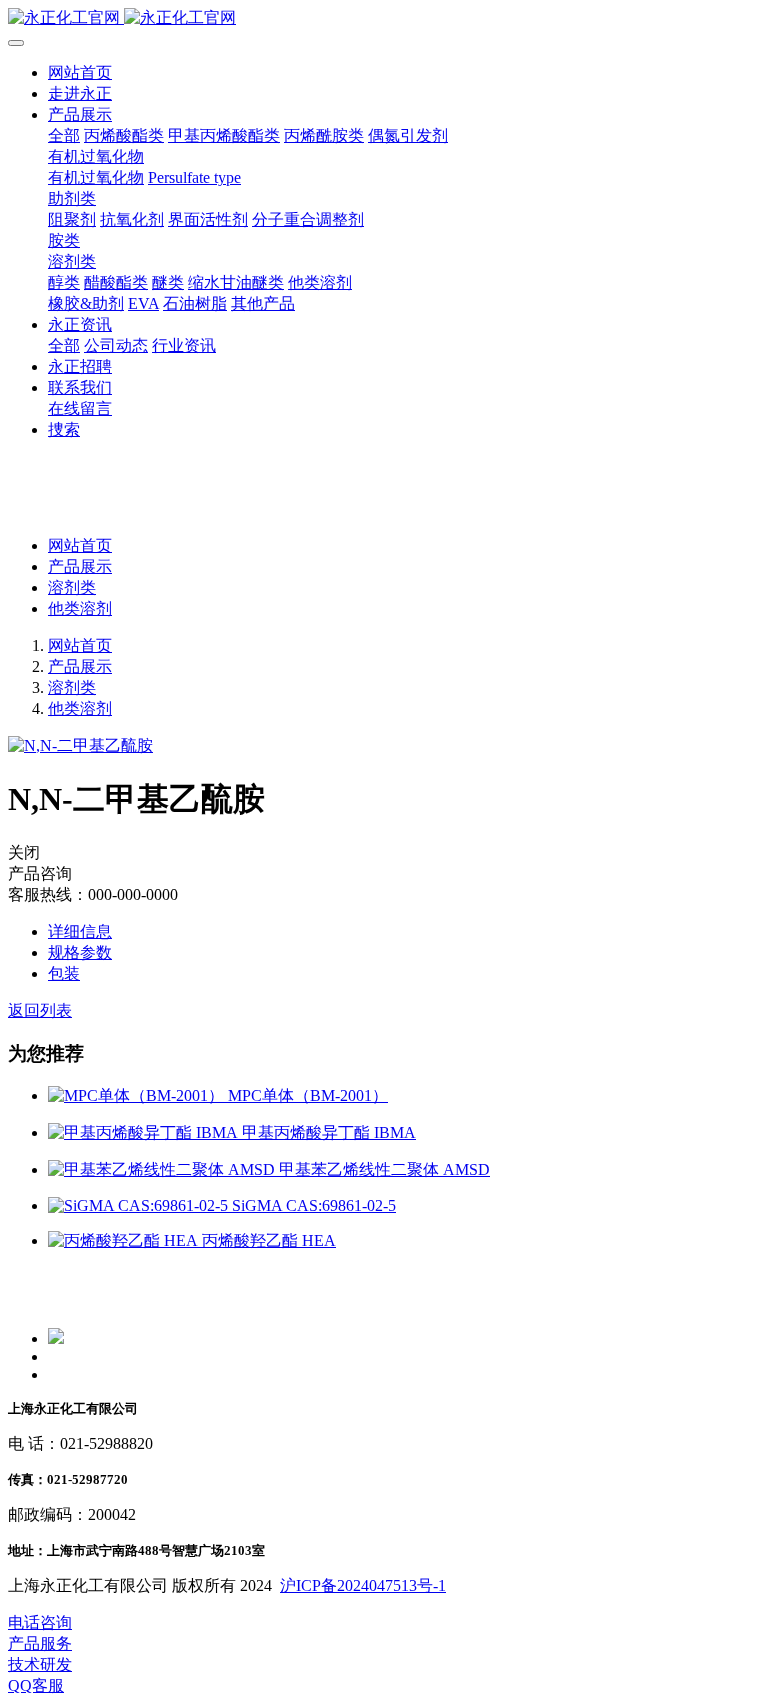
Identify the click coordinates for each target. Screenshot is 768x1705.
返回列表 (40, 1010)
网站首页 (80, 72)
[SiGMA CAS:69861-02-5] (140, 1205)
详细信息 (80, 931)
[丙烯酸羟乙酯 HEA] (125, 1240)
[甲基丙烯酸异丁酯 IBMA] (145, 1132)
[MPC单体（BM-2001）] (138, 1095)
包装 (64, 973)
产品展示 (80, 566)
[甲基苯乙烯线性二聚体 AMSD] (163, 1169)
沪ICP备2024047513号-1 (363, 1585)
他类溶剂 (80, 608)
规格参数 (80, 952)
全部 (64, 135)
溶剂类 (72, 587)
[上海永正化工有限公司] (384, 18)
